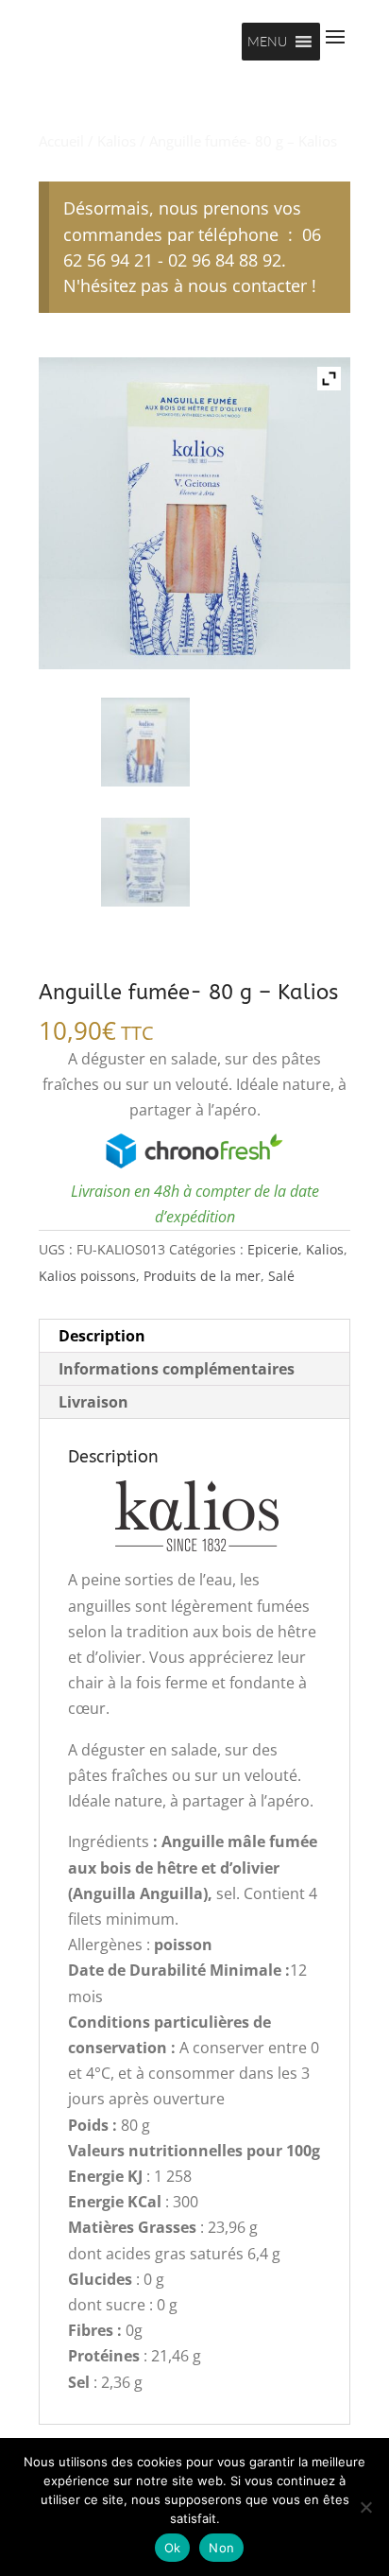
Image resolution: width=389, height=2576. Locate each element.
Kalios (117, 141)
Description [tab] (102, 1336)
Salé (281, 1276)
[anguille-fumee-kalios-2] (145, 862)
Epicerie (273, 1249)
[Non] (365, 2507)
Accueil (61, 141)
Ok (173, 2548)
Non (221, 2548)
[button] (267, 42)
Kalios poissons (87, 1276)
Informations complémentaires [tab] (177, 1369)
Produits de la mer (202, 1276)
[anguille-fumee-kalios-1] (145, 742)
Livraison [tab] (93, 1402)
